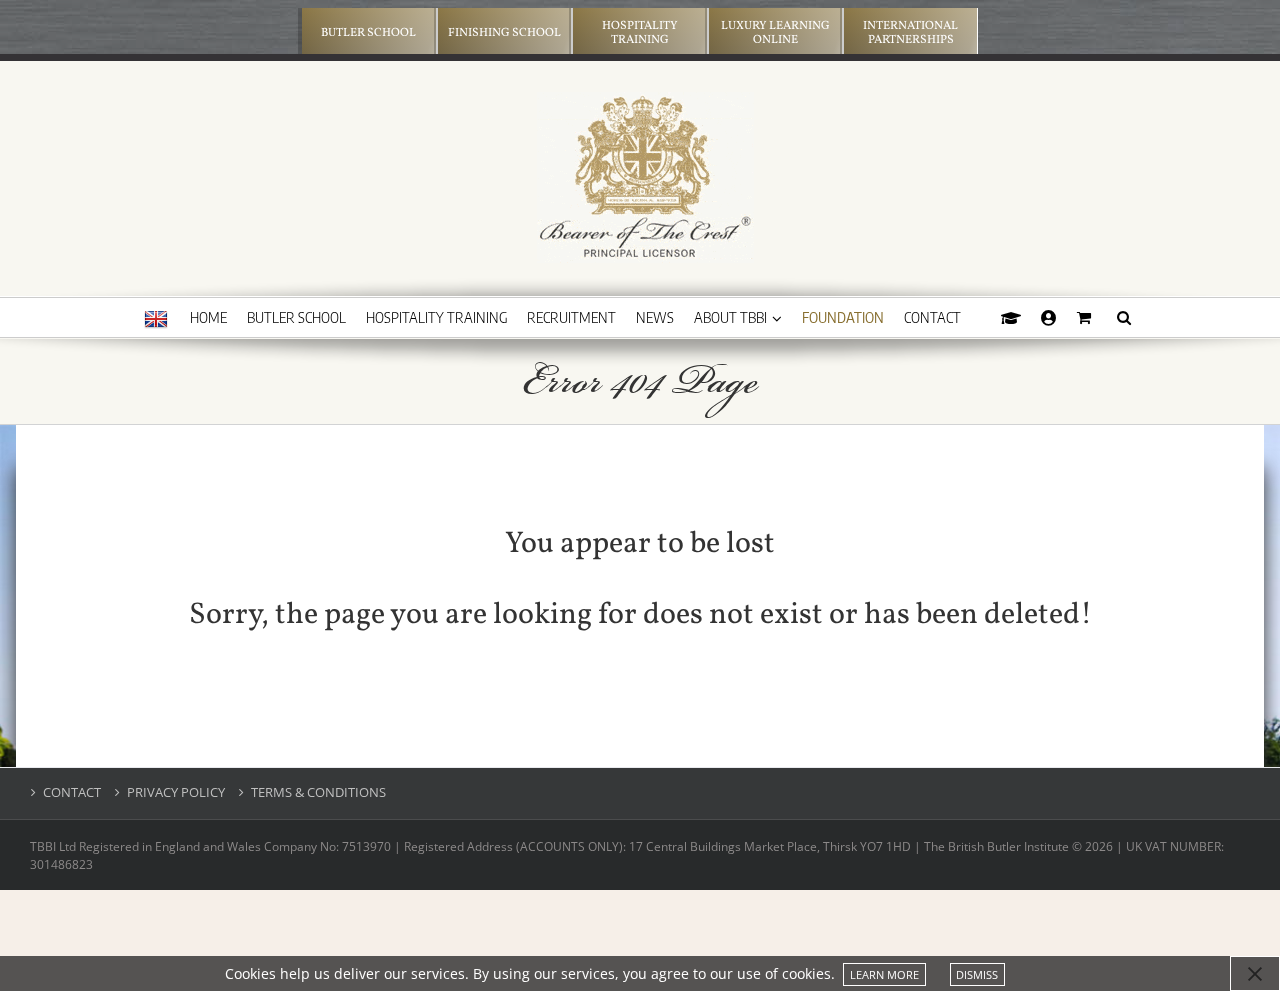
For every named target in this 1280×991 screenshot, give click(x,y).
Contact (72, 792)
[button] (1124, 317)
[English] (156, 320)
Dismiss (977, 974)
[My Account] (1049, 317)
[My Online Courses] (1011, 317)
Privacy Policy (176, 792)
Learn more (884, 974)
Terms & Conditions (318, 792)
